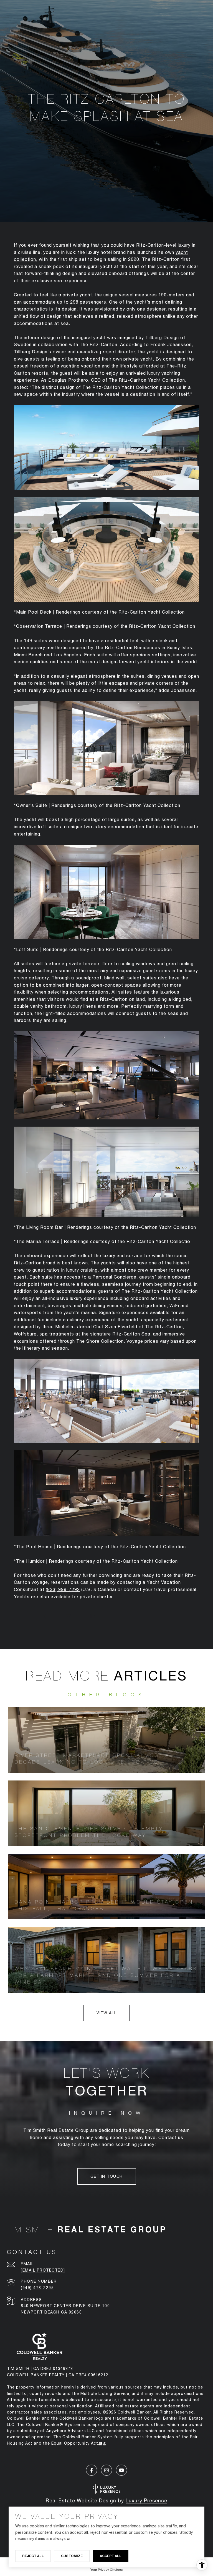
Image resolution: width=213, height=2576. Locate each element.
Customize (72, 2556)
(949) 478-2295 (37, 2288)
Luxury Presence (146, 2501)
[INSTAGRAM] (106, 2470)
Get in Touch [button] (107, 2176)
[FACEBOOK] (92, 2470)
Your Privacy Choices (107, 2570)
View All (106, 2013)
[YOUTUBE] (121, 2470)
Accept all (111, 2556)
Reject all (33, 2556)
